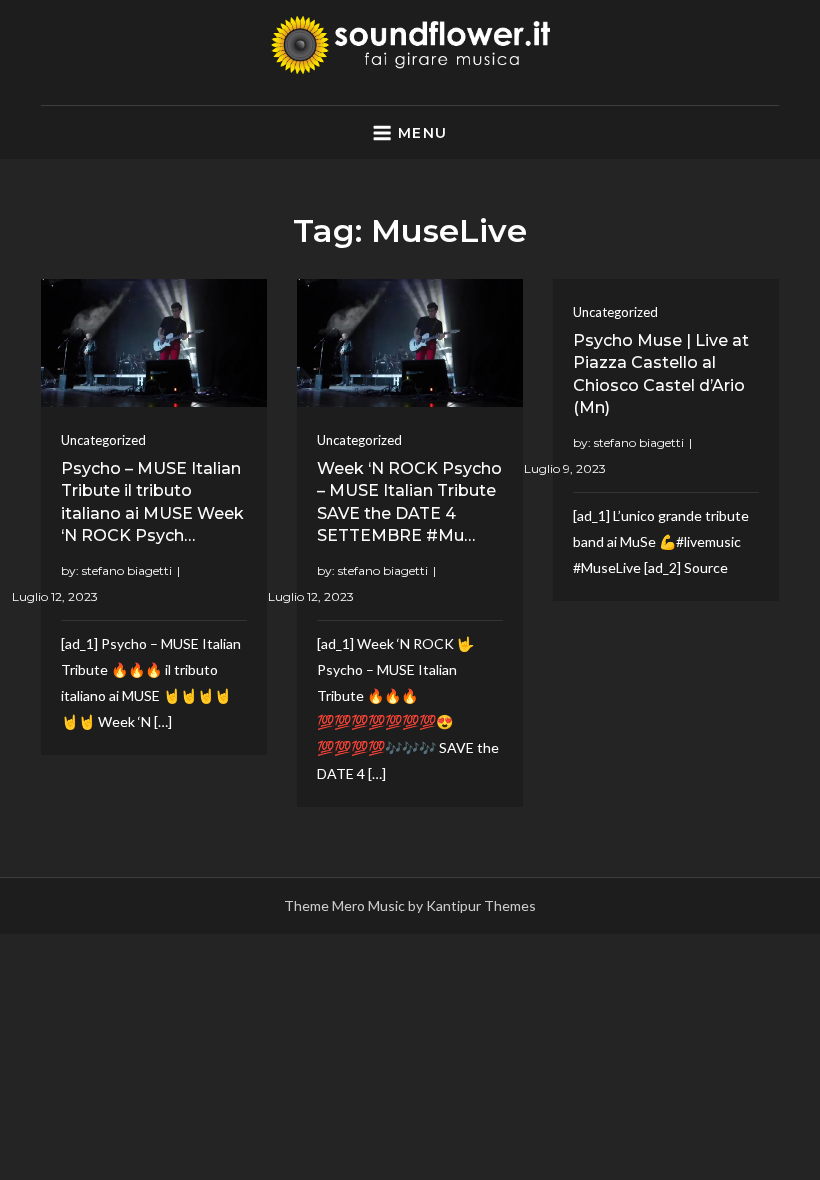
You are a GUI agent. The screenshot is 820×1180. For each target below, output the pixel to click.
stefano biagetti (127, 570)
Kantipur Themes (481, 905)
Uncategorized (103, 440)
